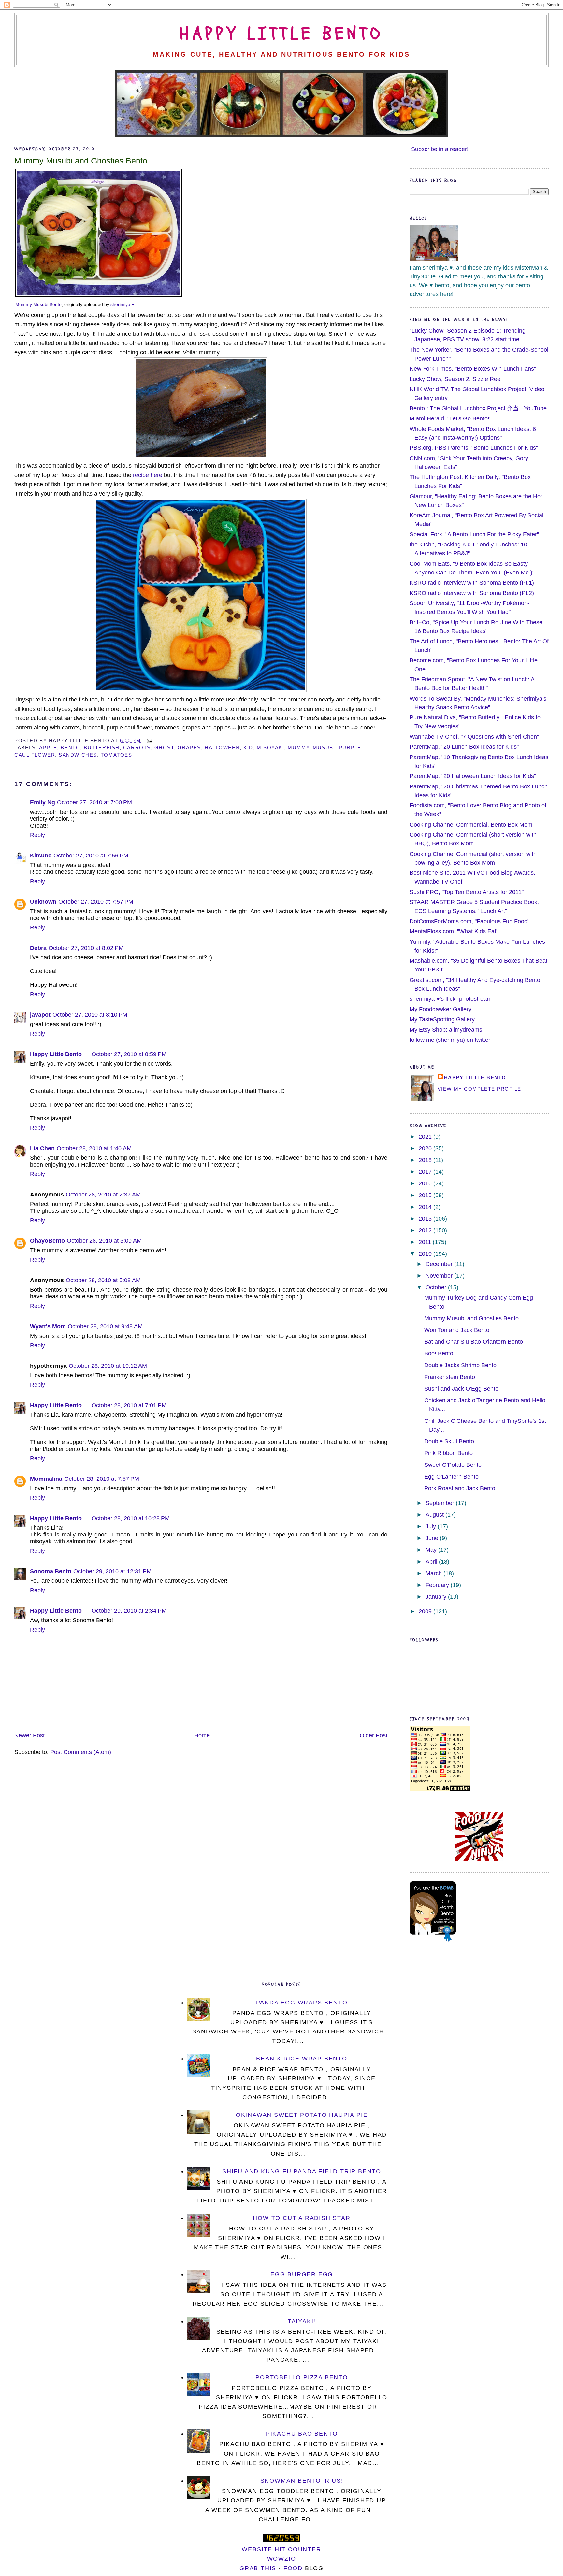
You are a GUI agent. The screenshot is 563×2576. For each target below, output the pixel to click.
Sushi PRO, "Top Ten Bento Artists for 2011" (467, 892)
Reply (37, 835)
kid (248, 748)
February (438, 1585)
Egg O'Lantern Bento (451, 1477)
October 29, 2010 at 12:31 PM (112, 1571)
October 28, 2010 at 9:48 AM (105, 1326)
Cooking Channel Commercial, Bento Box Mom (471, 825)
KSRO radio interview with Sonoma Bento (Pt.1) (472, 583)
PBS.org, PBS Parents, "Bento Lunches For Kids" (474, 448)
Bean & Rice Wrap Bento (302, 2059)
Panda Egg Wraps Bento (302, 2003)
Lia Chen (42, 1148)
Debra (38, 948)
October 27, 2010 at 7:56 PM (91, 856)
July (432, 1526)
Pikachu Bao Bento (302, 2434)
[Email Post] (148, 740)
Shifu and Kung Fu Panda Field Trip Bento (302, 2171)
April (432, 1562)
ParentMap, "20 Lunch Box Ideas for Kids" (464, 747)
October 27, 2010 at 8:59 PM (129, 1054)
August (435, 1515)
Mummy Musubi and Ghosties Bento (81, 161)
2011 (426, 1242)
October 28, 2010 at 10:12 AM (108, 1366)
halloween (222, 748)
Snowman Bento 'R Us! (302, 2481)
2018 (426, 1160)
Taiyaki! (302, 2321)
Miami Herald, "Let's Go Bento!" (450, 418)
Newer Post (29, 1735)
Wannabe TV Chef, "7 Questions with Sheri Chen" (474, 737)
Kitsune (41, 856)
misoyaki (270, 748)
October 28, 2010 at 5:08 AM (103, 1280)
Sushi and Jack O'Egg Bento (461, 1389)
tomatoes (116, 755)
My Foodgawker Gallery (440, 1009)
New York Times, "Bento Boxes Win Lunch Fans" (473, 369)
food (293, 2568)
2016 (426, 1183)
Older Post (374, 1735)
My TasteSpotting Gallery (442, 1019)
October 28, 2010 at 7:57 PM (102, 1479)
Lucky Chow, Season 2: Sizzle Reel (456, 379)
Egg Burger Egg (302, 2274)
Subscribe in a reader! (440, 149)
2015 (426, 1195)
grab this (258, 2568)
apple (48, 748)
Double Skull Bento (449, 1441)
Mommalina (46, 1479)
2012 (426, 1230)
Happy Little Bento (281, 34)
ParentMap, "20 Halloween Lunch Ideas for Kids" (473, 776)
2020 (426, 1148)
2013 (426, 1219)
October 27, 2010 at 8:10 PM (90, 1015)
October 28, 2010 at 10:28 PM (131, 1518)
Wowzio (282, 2559)
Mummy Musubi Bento (38, 304)
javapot (40, 1015)
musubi (324, 748)
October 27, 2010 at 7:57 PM (96, 902)
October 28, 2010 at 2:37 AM (103, 1195)
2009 (426, 1611)
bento (70, 748)
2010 (426, 1254)
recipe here (148, 475)
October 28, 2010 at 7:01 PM (129, 1405)
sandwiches (78, 755)
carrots (137, 748)
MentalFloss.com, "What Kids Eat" (454, 931)
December (440, 1264)
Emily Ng (43, 802)
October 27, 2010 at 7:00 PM (94, 802)
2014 (426, 1207)
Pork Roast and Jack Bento (460, 1488)
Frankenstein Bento (450, 1377)
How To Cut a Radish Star (302, 2218)
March (434, 1573)
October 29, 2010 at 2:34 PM (129, 1611)
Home (202, 1735)
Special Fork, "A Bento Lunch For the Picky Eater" (474, 534)
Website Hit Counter (281, 2549)
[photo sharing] (99, 295)
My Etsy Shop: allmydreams (446, 1030)
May (432, 1550)
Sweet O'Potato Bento (453, 1465)
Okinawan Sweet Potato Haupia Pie (302, 2115)
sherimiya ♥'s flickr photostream (451, 999)
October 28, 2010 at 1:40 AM (94, 1148)
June (433, 1538)
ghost (164, 748)
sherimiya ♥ (122, 304)
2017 (426, 1172)
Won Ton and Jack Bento (457, 1330)
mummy (298, 748)
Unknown (43, 902)
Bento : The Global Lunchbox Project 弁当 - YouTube (478, 408)
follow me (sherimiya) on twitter (450, 1040)
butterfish (101, 748)
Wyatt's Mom (48, 1326)
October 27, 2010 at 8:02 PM (86, 948)
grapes (189, 748)
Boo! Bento (439, 1353)
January (437, 1597)
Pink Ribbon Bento (448, 1453)
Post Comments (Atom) (81, 1752)
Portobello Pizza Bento (302, 2377)
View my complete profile (479, 1089)
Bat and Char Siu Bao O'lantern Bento (474, 1342)
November (440, 1276)
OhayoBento (47, 1241)
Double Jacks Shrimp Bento (460, 1365)
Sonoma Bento (51, 1571)
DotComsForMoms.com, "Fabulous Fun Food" (469, 921)
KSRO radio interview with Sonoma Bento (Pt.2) (472, 593)
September (441, 1503)
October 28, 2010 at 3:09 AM (104, 1241)
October (437, 1287)
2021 (426, 1137)
